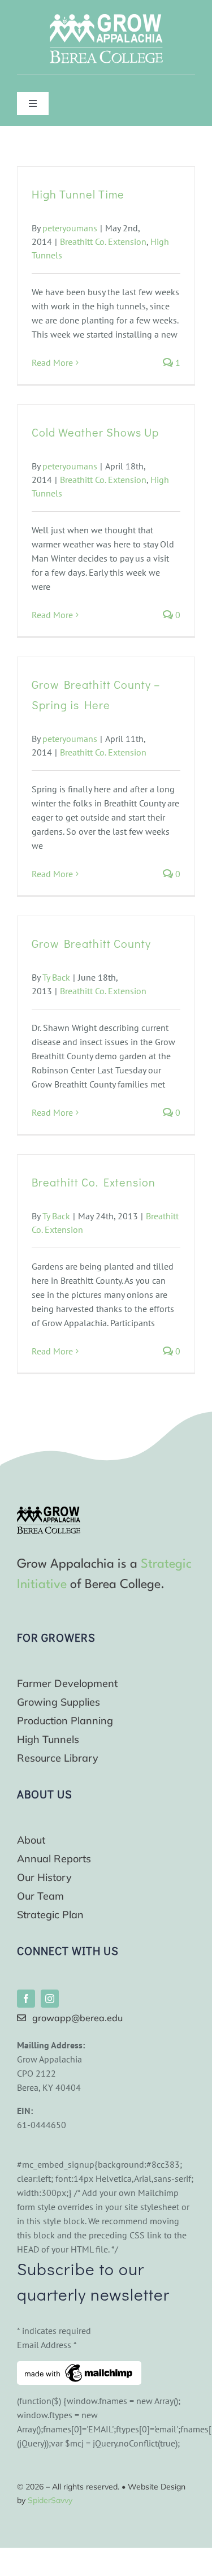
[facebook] (26, 1999)
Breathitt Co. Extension (103, 241)
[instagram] (50, 1999)
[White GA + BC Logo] (106, 19)
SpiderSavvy (50, 2500)
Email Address (47, 2345)
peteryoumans (70, 228)
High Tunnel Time (78, 194)
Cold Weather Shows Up (95, 432)
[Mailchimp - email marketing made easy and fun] (79, 2368)
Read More (52, 363)
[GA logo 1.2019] (49, 1511)
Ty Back (56, 977)
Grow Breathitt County (91, 943)
